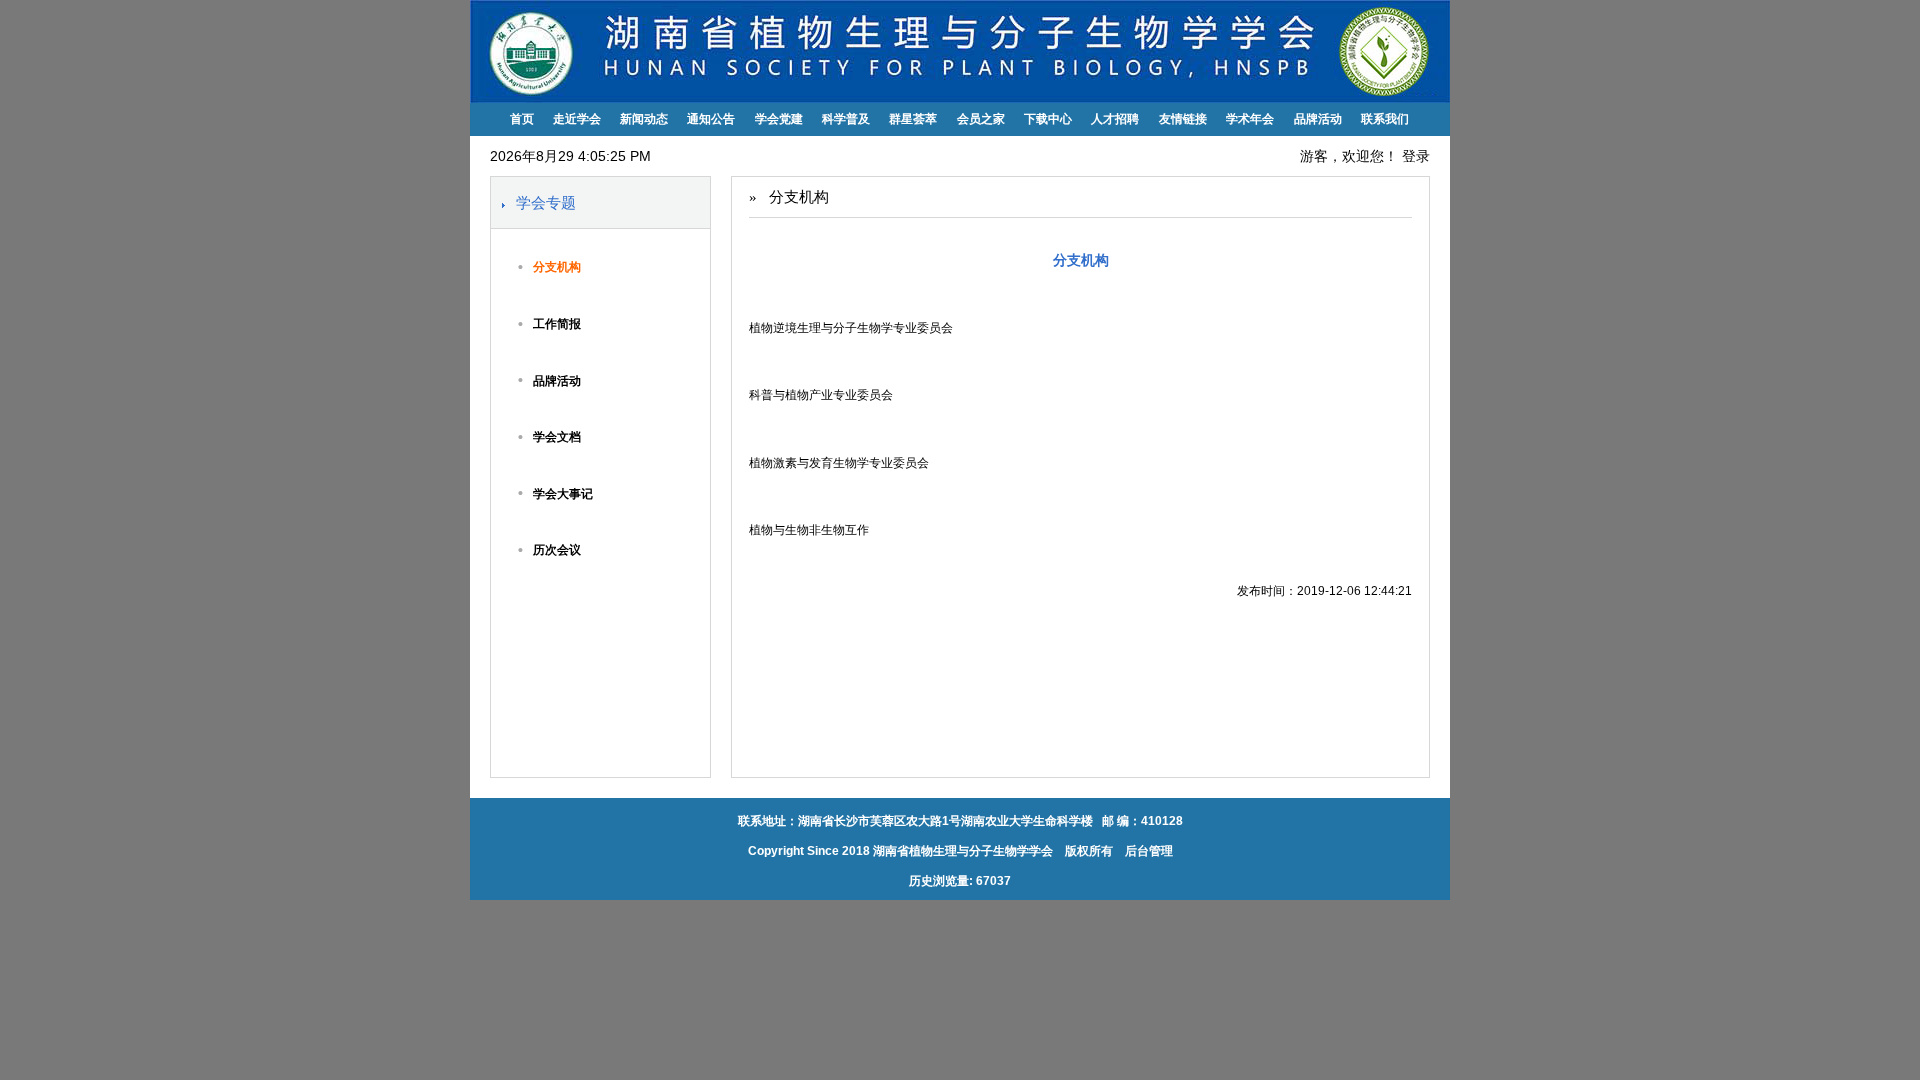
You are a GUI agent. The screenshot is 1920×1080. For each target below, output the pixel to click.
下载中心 (1048, 119)
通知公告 (711, 119)
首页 (522, 119)
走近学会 (577, 119)
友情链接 (1183, 119)
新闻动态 (644, 119)
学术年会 (1250, 119)
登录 (1416, 156)
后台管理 (1147, 851)
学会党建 (779, 119)
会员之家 (981, 119)
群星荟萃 (913, 119)
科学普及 (846, 119)
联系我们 (1385, 119)
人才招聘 (1115, 119)
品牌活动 (1318, 119)
